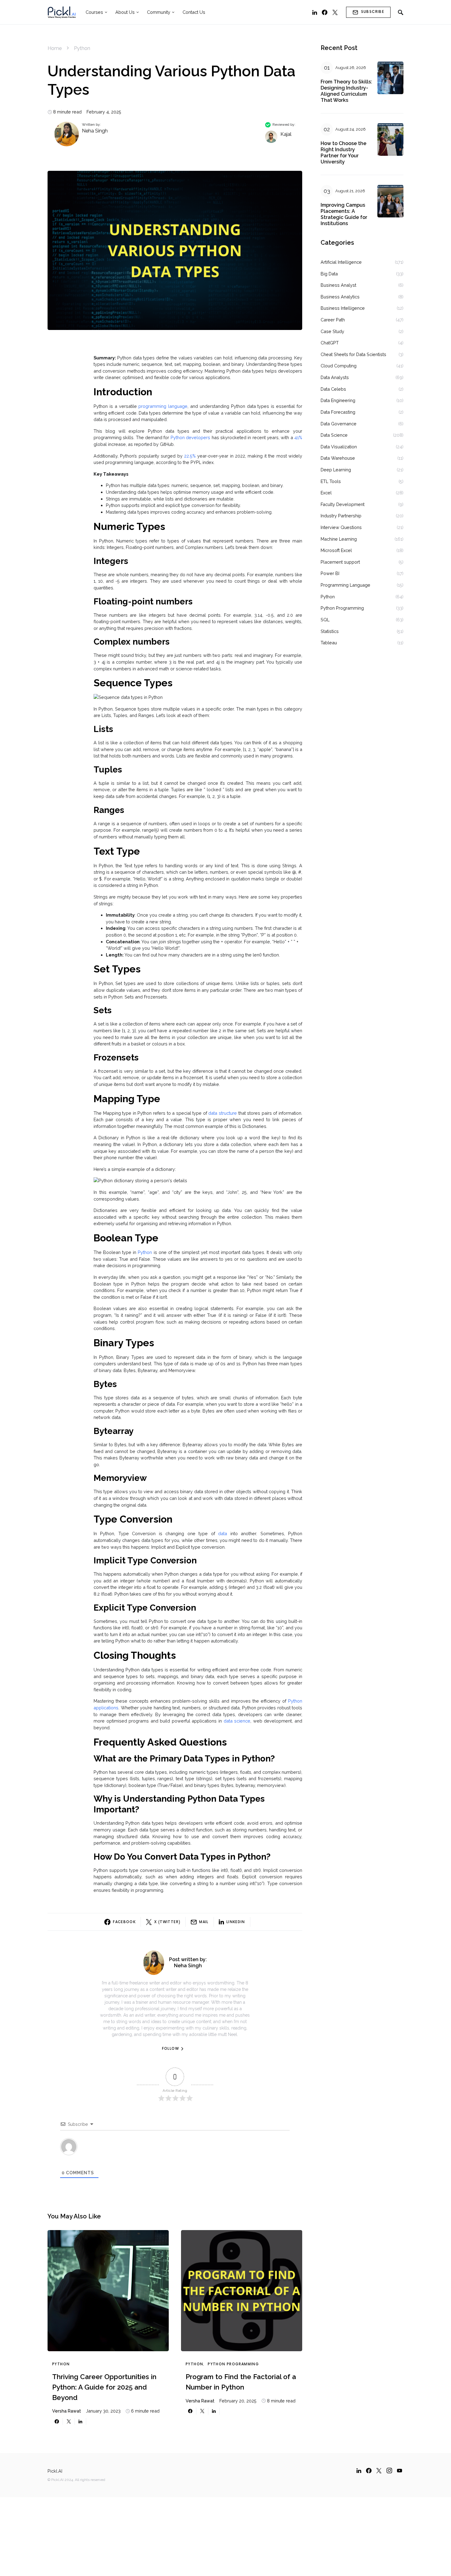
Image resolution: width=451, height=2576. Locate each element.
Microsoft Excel (336, 550)
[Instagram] (389, 2471)
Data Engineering (338, 400)
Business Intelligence (343, 308)
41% (298, 437)
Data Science (334, 435)
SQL (325, 620)
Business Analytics (340, 297)
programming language (163, 406)
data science (237, 1721)
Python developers (190, 437)
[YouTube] (399, 2471)
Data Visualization (339, 447)
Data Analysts (335, 377)
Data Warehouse (338, 458)
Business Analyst (338, 285)
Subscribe (373, 12)
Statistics (330, 631)
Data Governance (339, 424)
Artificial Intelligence (341, 262)
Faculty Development (343, 504)
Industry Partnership (341, 516)
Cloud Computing (339, 366)
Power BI (330, 573)
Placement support (340, 562)
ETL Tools (331, 481)
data (223, 1533)
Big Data (329, 274)
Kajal (286, 134)
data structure (223, 1113)
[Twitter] (335, 12)
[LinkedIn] (315, 12)
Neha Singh (95, 131)
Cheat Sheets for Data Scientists (353, 354)
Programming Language (345, 585)
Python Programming (233, 2364)
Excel (326, 493)
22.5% (190, 456)
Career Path (333, 320)
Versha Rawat (67, 2411)
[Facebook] (325, 12)
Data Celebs (333, 389)
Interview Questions (341, 527)
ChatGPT (330, 343)
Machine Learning (339, 539)
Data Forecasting (338, 412)
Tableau (329, 643)
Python (82, 48)
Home (55, 48)
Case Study (332, 331)
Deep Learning (336, 470)
